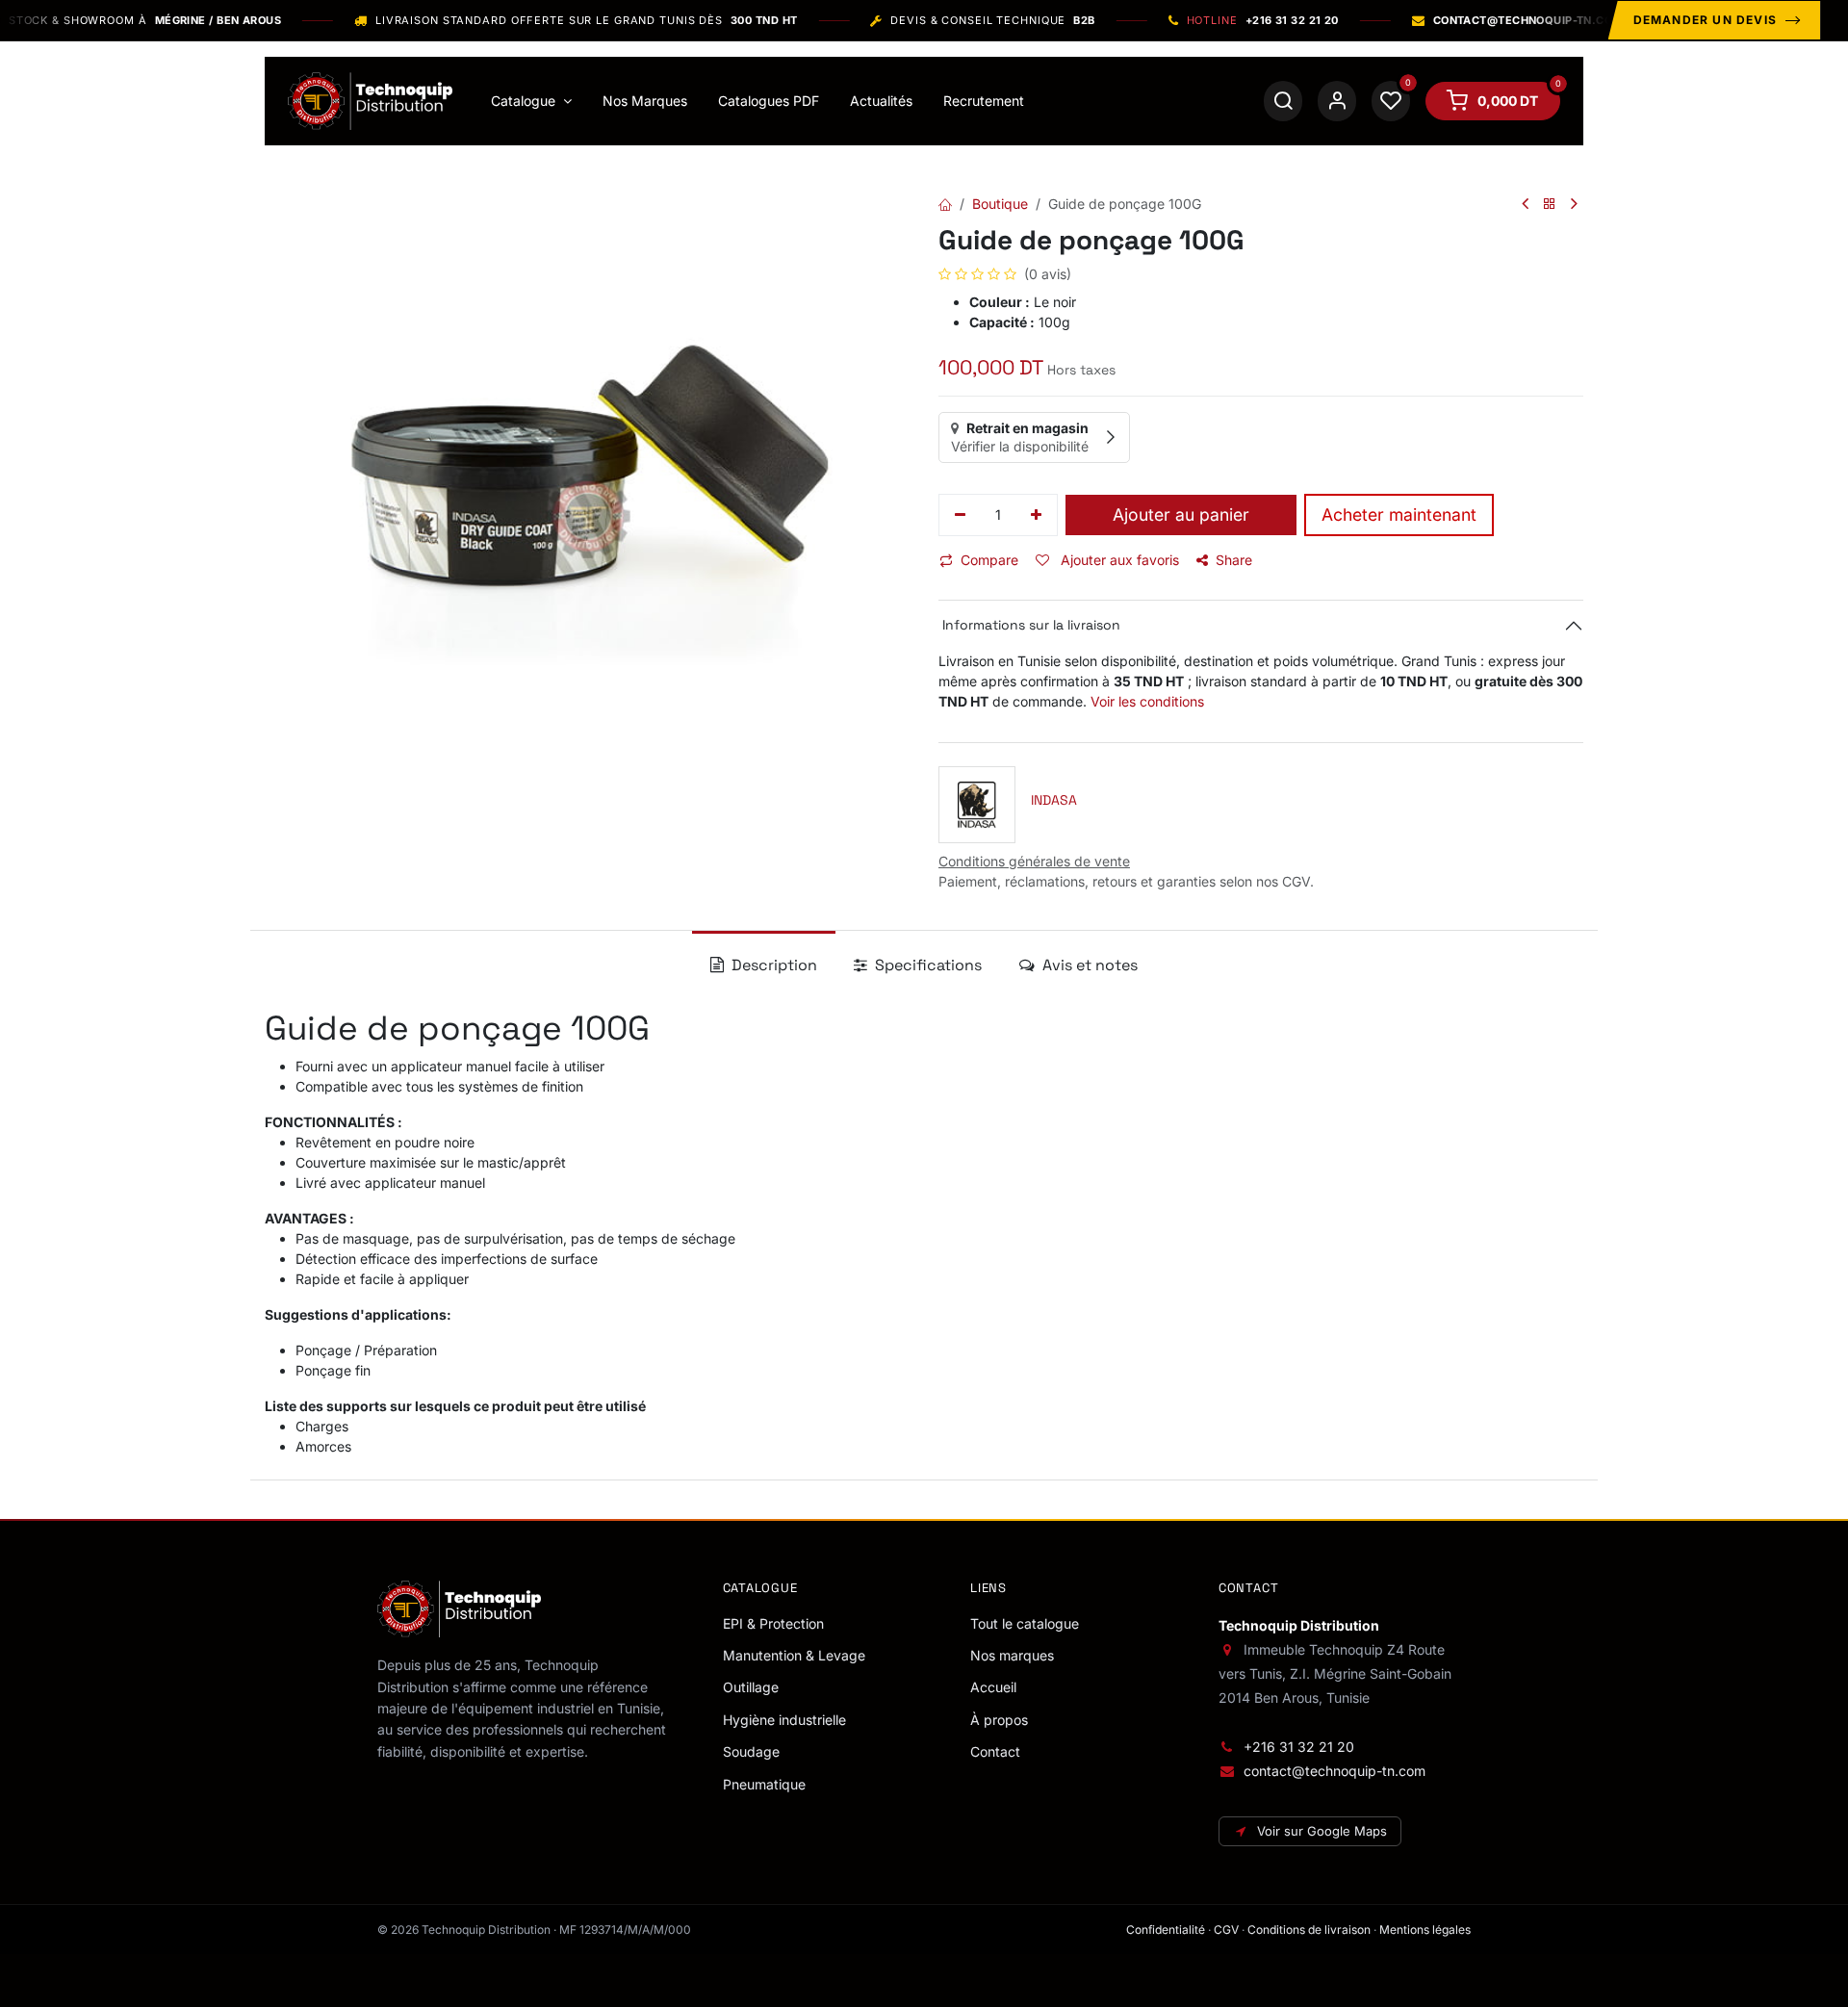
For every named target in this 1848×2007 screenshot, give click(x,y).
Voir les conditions (1147, 701)
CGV (1226, 1930)
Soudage (751, 1751)
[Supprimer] (960, 515)
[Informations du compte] (1337, 101)
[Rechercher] (1283, 101)
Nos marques (1012, 1655)
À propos (999, 1720)
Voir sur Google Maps (1322, 1831)
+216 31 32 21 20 (1299, 1747)
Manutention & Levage (794, 1655)
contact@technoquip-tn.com (1335, 1771)
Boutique (1000, 204)
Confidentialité (1166, 1930)
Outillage (751, 1687)
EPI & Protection (773, 1623)
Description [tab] (772, 965)
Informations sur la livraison (1029, 625)
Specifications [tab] (926, 965)
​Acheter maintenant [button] (1399, 515)
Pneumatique (764, 1784)
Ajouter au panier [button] (1181, 515)
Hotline (1263, 21)
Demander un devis (1705, 20)
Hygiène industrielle (784, 1720)
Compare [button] (989, 560)
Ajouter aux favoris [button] (1118, 560)
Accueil (993, 1687)
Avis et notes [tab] (1088, 965)
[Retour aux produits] (1550, 205)
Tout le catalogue (1025, 1623)
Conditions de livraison (1309, 1930)
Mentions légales (1425, 1930)
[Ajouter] (1037, 515)
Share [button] (1234, 560)
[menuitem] (531, 101)
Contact (995, 1751)
